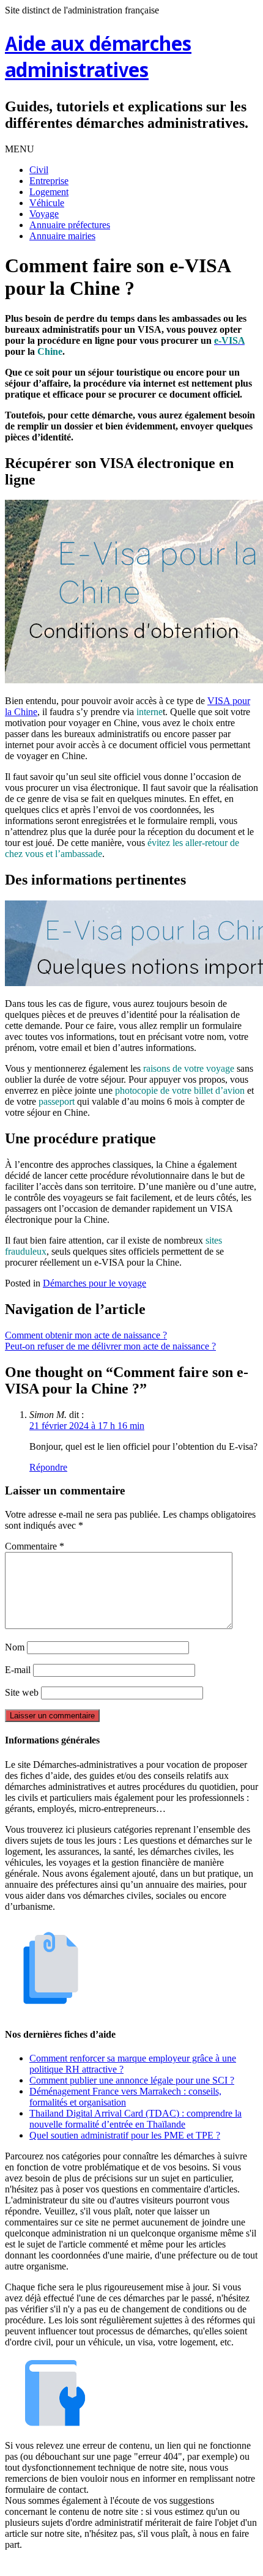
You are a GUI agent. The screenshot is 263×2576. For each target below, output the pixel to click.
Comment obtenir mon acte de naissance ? (86, 1335)
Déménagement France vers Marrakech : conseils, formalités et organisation (125, 2097)
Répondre (48, 1467)
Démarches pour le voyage (94, 1283)
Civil (39, 170)
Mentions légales (71, 2565)
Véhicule (47, 203)
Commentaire (35, 1546)
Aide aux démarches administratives (98, 59)
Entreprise (49, 181)
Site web (22, 1692)
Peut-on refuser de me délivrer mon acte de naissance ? (110, 1346)
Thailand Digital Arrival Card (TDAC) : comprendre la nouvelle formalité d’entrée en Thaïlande (135, 2119)
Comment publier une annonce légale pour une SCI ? (132, 2080)
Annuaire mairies (62, 236)
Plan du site (134, 2565)
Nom (15, 1647)
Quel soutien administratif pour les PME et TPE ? (125, 2135)
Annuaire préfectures (70, 225)
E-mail (18, 1670)
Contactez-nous (195, 2565)
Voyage (44, 214)
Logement (49, 192)
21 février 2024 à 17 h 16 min (87, 1426)
